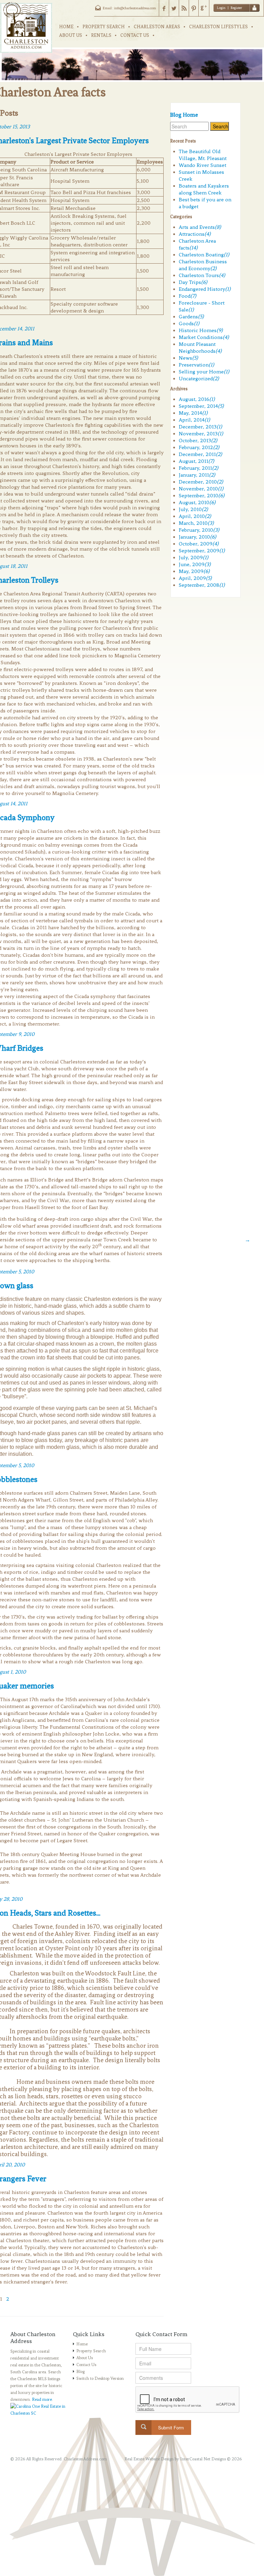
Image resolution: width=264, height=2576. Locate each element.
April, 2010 (195, 516)
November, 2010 (201, 489)
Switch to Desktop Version (100, 2378)
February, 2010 (199, 530)
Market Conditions (204, 337)
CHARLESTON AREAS (157, 27)
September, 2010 (202, 496)
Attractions (195, 234)
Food (188, 296)
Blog (80, 2372)
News (188, 358)
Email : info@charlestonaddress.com (129, 8)
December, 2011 (200, 454)
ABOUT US (71, 35)
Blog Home (184, 115)
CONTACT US (135, 35)
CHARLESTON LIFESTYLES (218, 27)
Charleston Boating (204, 255)
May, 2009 (194, 571)
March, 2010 (196, 523)
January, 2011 (197, 475)
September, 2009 (202, 551)
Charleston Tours (202, 275)
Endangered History (205, 289)
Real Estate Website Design (149, 2459)
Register (236, 8)
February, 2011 (199, 468)
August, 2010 (197, 502)
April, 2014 (194, 420)
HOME (66, 27)
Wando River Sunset (202, 165)
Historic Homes (201, 330)
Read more (42, 2399)
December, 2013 (200, 427)
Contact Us (86, 2365)
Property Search (91, 2351)
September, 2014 (201, 406)
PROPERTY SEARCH (104, 27)
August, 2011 (196, 461)
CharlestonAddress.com (85, 2459)
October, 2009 (199, 544)
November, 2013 (201, 434)
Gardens (191, 317)
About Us (85, 2358)
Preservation (196, 365)
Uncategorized (199, 379)
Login (221, 8)
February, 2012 (199, 447)
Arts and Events (200, 227)
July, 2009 (194, 558)
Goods (189, 324)
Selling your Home (204, 372)
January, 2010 (197, 537)
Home (82, 2344)
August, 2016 (197, 399)
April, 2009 (195, 578)
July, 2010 (193, 509)
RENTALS (101, 35)
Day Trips (193, 282)
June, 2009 (195, 564)
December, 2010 (201, 482)
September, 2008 (202, 585)
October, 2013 (198, 441)
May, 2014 (193, 413)
